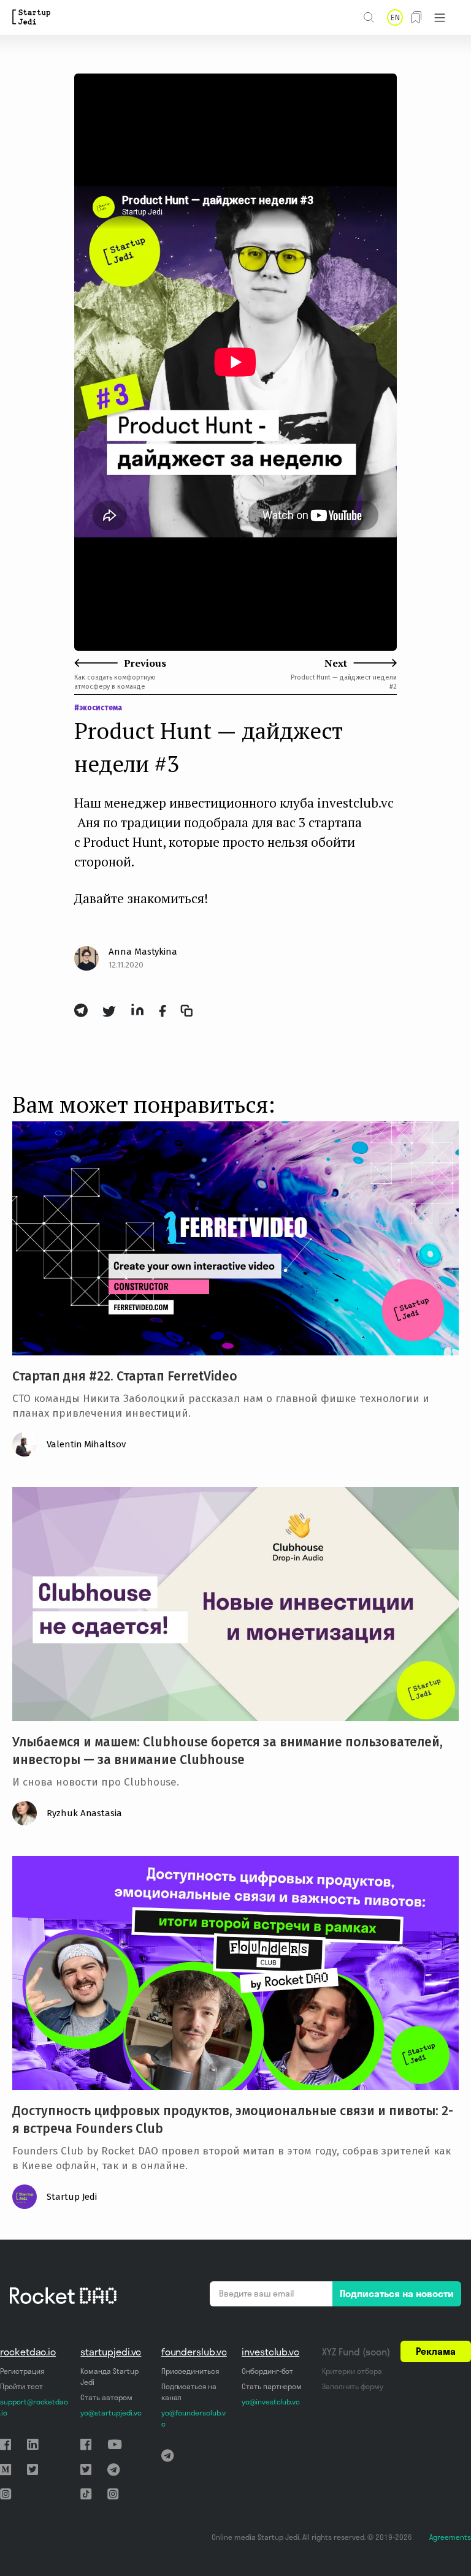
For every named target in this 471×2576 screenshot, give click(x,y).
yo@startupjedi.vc (111, 2413)
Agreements (450, 2537)
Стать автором (106, 2397)
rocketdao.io (28, 2352)
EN (395, 17)
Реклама (436, 2351)
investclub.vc (270, 2352)
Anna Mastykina (143, 952)
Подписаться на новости (397, 2294)
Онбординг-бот (267, 2371)
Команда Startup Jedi (109, 2377)
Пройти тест (21, 2386)
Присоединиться (190, 2371)
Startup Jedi (72, 2197)
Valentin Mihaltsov (86, 1444)
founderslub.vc (194, 2352)
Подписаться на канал (189, 2392)
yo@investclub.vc (271, 2402)
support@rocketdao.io (34, 2407)
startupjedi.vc (111, 2352)
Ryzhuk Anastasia (84, 1813)
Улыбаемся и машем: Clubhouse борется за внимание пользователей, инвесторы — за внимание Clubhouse (228, 1751)
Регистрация (22, 2371)
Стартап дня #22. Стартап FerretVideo (125, 1376)
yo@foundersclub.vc (193, 2418)
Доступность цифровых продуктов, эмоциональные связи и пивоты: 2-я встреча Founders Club (233, 2120)
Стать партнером (272, 2386)
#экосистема (98, 708)
